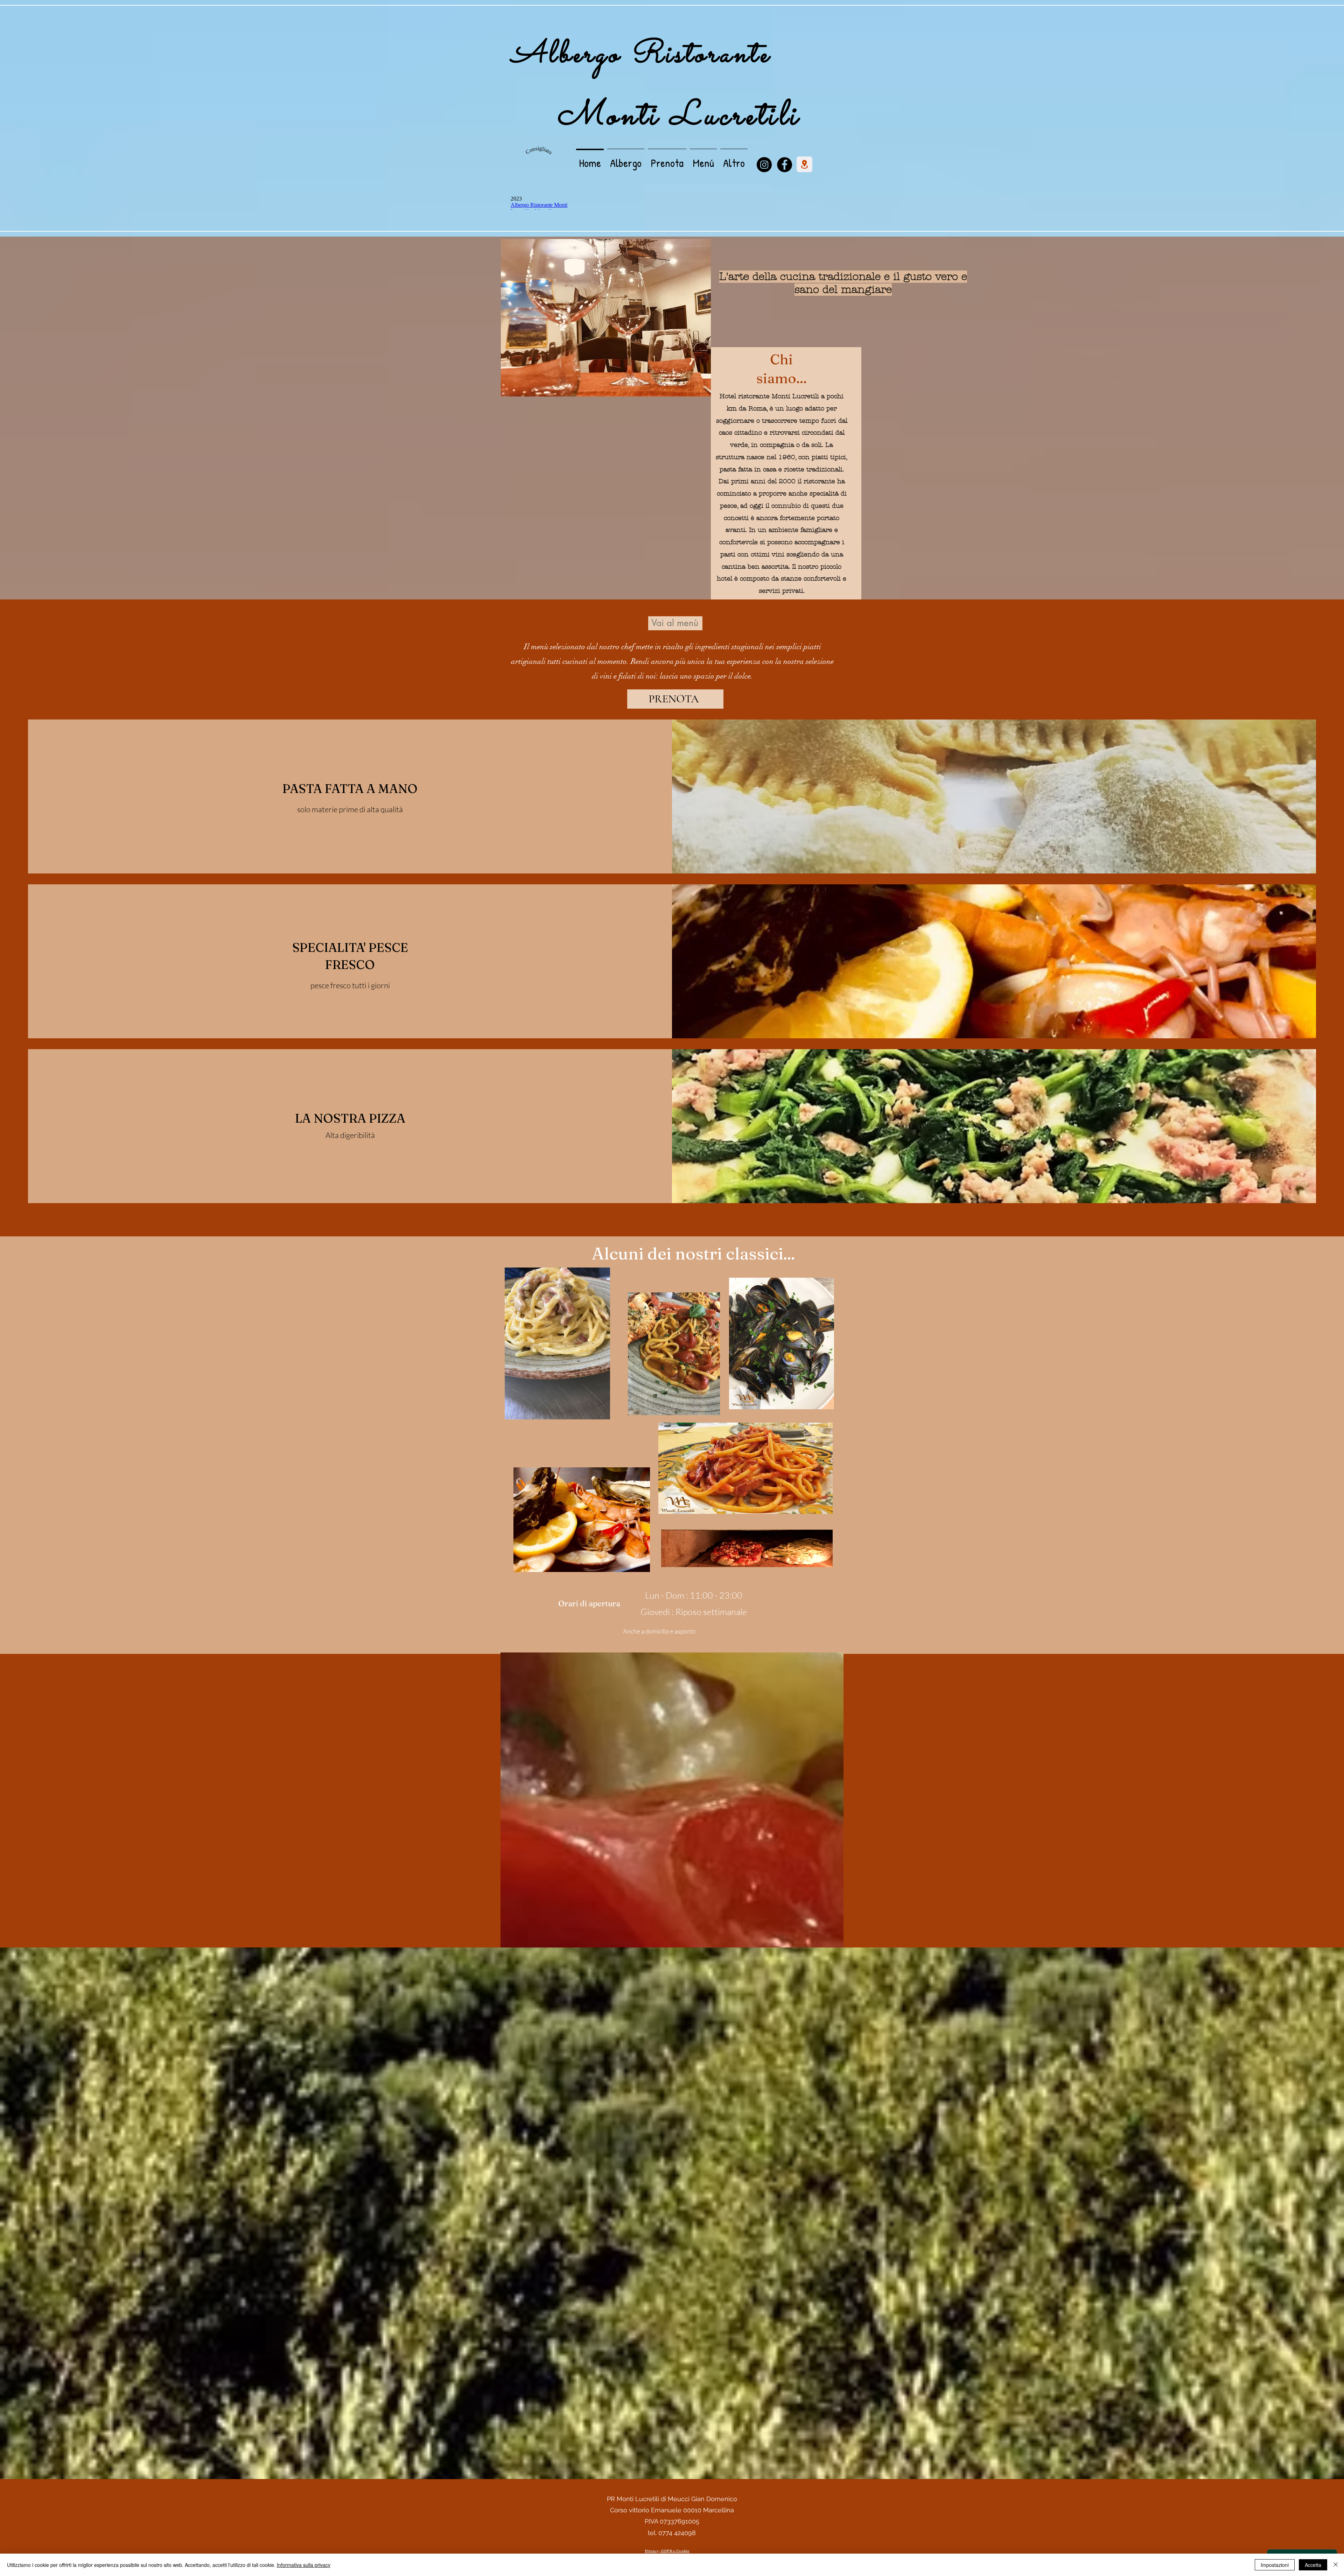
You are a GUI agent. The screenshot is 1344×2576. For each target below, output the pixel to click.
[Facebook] (785, 165)
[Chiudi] (1336, 2565)
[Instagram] (764, 165)
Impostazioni (1275, 2565)
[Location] (804, 164)
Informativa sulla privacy (304, 2565)
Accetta (1313, 2565)
